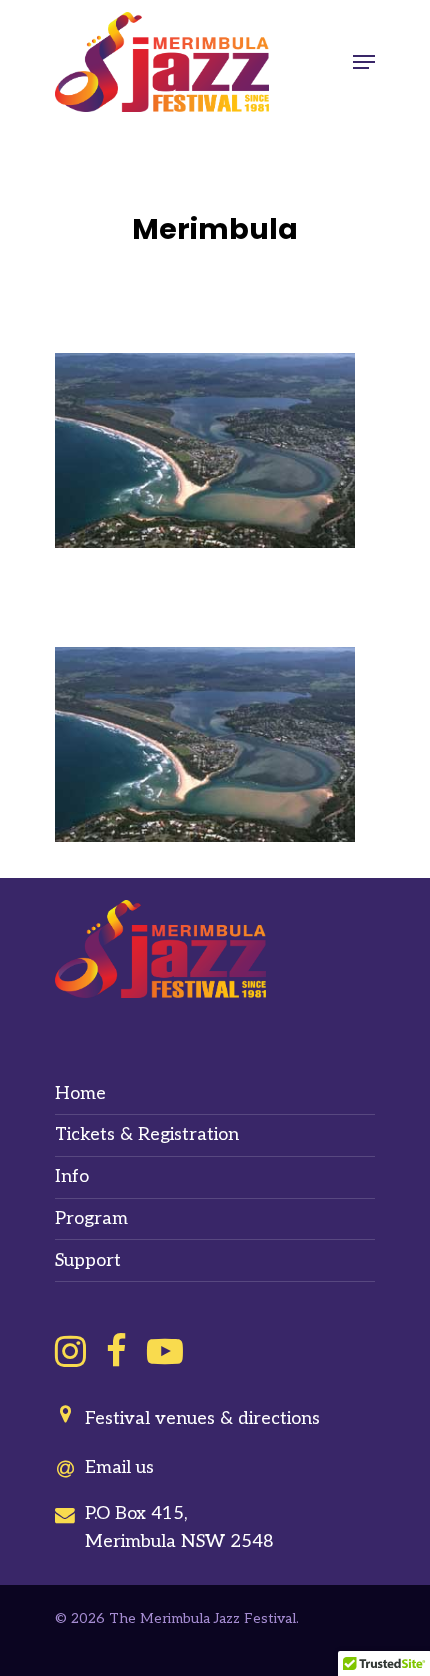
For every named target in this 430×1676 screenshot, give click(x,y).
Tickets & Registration (147, 1134)
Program (91, 1218)
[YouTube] (165, 1351)
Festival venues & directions (202, 1418)
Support (88, 1260)
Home (80, 1093)
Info (72, 1176)
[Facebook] (116, 1351)
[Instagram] (70, 1351)
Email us (119, 1467)
